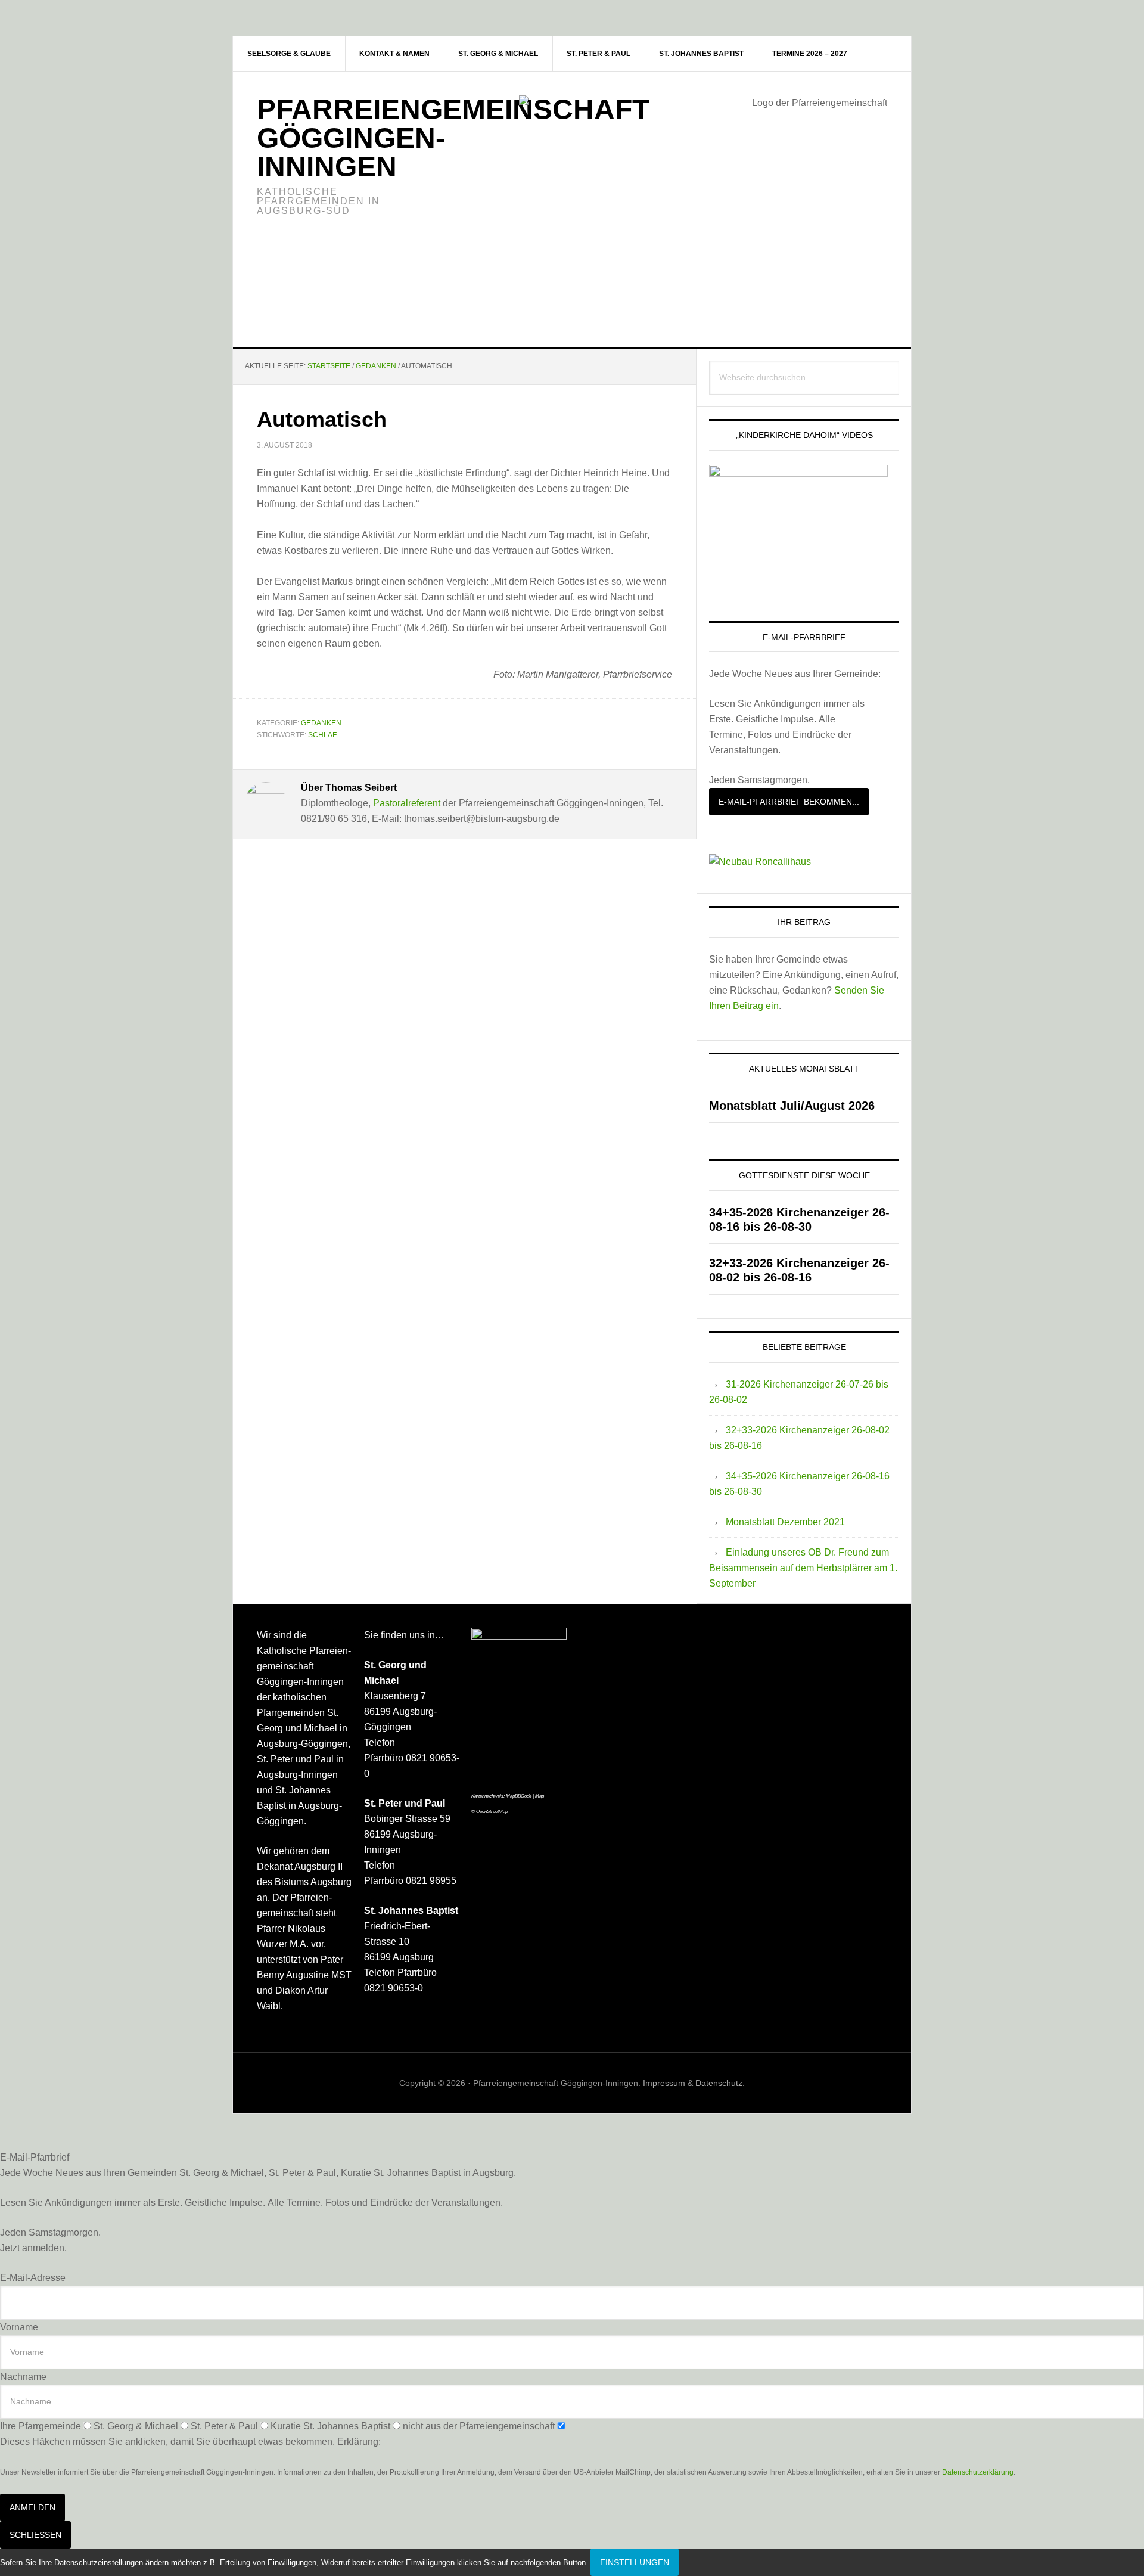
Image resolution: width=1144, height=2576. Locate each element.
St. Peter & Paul (224, 2426)
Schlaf (322, 735)
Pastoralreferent (407, 803)
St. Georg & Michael (136, 2426)
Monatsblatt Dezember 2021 (785, 1522)
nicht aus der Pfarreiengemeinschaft (479, 2426)
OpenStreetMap (492, 1812)
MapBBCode (519, 1796)
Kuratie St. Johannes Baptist (330, 2426)
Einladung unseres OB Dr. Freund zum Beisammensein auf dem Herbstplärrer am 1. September (803, 1568)
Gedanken (321, 723)
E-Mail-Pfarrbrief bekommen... (789, 802)
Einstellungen (635, 2562)
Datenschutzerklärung (978, 2472)
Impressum (664, 2083)
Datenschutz (719, 2083)
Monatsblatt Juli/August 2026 (792, 1106)
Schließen (35, 2535)
